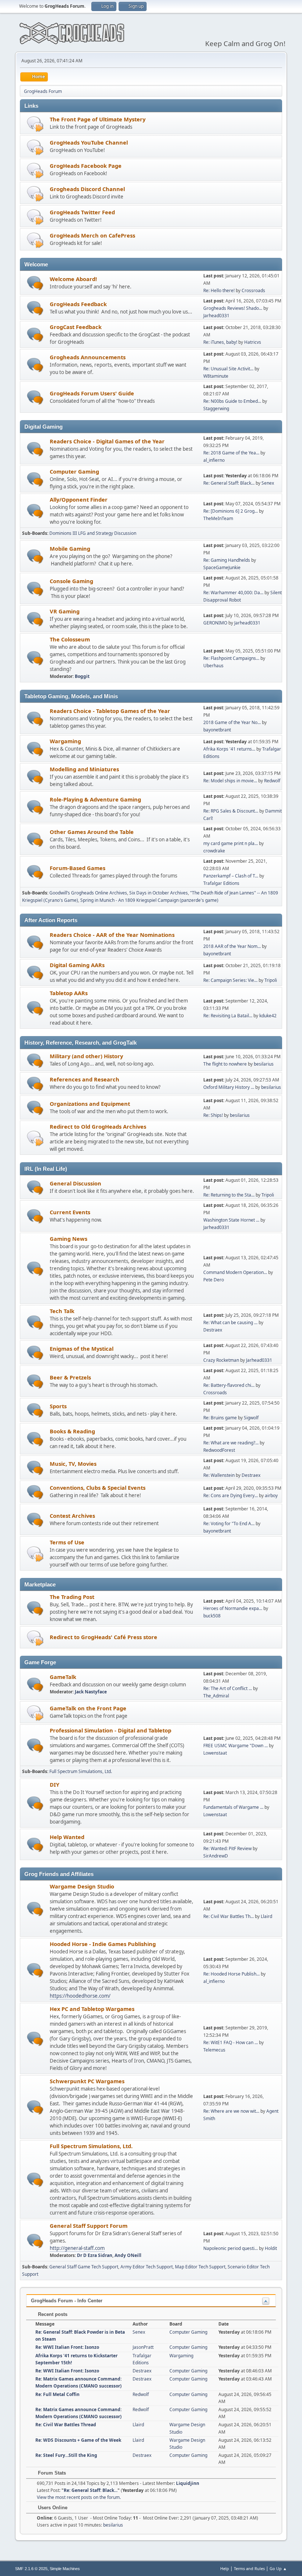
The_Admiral (216, 1696)
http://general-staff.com (77, 2248)
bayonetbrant (217, 730)
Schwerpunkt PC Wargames (87, 2081)
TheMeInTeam (218, 518)
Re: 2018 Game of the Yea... (231, 453)
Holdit (271, 2248)
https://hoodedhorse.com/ (80, 1996)
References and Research (85, 1079)
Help (225, 2568)
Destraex (213, 1330)
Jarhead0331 (216, 316)
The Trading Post (72, 1597)
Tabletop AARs (69, 993)
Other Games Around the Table (92, 832)
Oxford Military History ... (229, 1087)
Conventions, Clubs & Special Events (98, 1488)
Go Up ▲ (278, 2568)
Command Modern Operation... (235, 1272)
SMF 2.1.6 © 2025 (31, 2569)
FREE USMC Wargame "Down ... (236, 1746)
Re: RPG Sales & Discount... (231, 811)
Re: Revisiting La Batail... (228, 1016)
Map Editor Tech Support (200, 2267)
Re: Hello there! (219, 290)
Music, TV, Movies (73, 1464)
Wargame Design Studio (82, 1886)
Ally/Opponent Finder (79, 499)
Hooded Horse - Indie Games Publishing (103, 1944)
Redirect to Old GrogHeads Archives (98, 1126)
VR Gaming (65, 611)
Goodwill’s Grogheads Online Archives (88, 893)
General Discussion (75, 1183)
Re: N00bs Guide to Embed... (232, 401)
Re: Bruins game (220, 1418)
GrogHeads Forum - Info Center (67, 2301)
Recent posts (52, 2314)
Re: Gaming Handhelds (227, 560)
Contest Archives (72, 1516)
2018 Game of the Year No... (232, 722)
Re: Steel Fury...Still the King (66, 2455)
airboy (271, 1495)
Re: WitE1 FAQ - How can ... (231, 2042)
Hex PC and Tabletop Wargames (92, 2009)
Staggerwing (216, 408)
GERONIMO (215, 623)
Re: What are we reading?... (231, 1443)
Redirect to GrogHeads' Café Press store (103, 1637)
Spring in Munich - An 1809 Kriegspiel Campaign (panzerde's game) (149, 900)
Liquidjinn (188, 2483)
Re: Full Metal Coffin (57, 2394)
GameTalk (63, 1677)
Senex (268, 483)
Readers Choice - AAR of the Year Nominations (112, 935)
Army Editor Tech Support (147, 2267)
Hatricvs (253, 342)
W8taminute (216, 376)
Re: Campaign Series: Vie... (230, 980)
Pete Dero (214, 1280)
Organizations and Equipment (90, 1104)
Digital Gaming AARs (77, 965)
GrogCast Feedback (76, 327)
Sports (58, 1406)
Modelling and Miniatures (84, 769)
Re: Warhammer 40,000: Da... (233, 593)
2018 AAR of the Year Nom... (232, 946)
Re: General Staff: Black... (229, 483)
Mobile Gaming (70, 548)
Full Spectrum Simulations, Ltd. (81, 1771)
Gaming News (69, 1239)
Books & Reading (72, 1431)
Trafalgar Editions (221, 883)
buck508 (212, 1616)
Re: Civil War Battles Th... (229, 1916)
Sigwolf (251, 1418)
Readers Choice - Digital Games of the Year (107, 441)
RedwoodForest (219, 1450)
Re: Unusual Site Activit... (228, 369)
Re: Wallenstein (219, 1475)
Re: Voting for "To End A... (229, 1524)
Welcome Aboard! (73, 279)
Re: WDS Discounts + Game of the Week (78, 2440)
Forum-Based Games (78, 868)
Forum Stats (51, 2473)
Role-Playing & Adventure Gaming (95, 799)
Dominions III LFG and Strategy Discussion (93, 533)
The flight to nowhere (225, 1064)
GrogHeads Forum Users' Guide (92, 393)
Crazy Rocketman (221, 1360)
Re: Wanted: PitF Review (227, 1848)
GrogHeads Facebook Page (86, 166)
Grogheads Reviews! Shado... (233, 308)
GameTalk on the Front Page (88, 1708)
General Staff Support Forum (89, 2226)
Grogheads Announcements (88, 357)
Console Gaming (71, 581)
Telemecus (214, 2050)
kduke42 (268, 1016)
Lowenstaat (215, 1753)
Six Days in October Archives (159, 893)
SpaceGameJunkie (222, 567)
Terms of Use (67, 1542)
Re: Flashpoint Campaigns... (231, 658)
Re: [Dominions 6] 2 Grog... (231, 511)
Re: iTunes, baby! (220, 342)
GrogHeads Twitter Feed (82, 212)
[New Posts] (35, 283)
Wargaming (65, 741)
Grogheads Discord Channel (87, 189)
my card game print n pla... (231, 843)
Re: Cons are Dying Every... (231, 1495)
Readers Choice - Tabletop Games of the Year (110, 711)
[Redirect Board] (35, 124)
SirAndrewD (216, 1856)
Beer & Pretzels (70, 1377)
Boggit (82, 676)
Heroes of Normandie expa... (233, 1608)
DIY (55, 1784)
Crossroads (253, 290)
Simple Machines (65, 2569)
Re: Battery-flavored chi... (229, 1385)
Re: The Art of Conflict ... (228, 1688)
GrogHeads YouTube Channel (89, 142)
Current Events (70, 1212)
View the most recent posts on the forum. (79, 2497)
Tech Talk (62, 1311)
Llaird (266, 1916)
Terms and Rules (249, 2568)
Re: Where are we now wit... (231, 2111)
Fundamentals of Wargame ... (233, 1807)
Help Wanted (67, 1837)
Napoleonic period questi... (231, 2248)
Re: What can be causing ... (230, 1322)
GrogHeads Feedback (78, 304)
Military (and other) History (86, 1056)
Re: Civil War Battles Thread (66, 2425)
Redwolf (272, 781)
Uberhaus (213, 666)
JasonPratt (143, 2347)
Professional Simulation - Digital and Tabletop (110, 1730)
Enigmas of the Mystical (82, 1348)
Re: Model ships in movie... (230, 781)
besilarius (264, 1064)
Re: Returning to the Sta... (229, 1195)
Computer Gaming (74, 471)
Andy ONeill (128, 2255)
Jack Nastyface (91, 1692)
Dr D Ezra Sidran (95, 2255)
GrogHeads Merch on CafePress (92, 235)
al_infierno (214, 460)
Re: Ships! (213, 1115)
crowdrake (214, 851)
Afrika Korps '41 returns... (229, 749)
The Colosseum (70, 639)
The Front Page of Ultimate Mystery (98, 119)
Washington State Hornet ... (231, 1220)
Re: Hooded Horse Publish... (231, 1974)
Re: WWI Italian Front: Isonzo (67, 2347)
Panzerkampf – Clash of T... (231, 876)
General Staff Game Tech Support (84, 2267)
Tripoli (271, 980)
